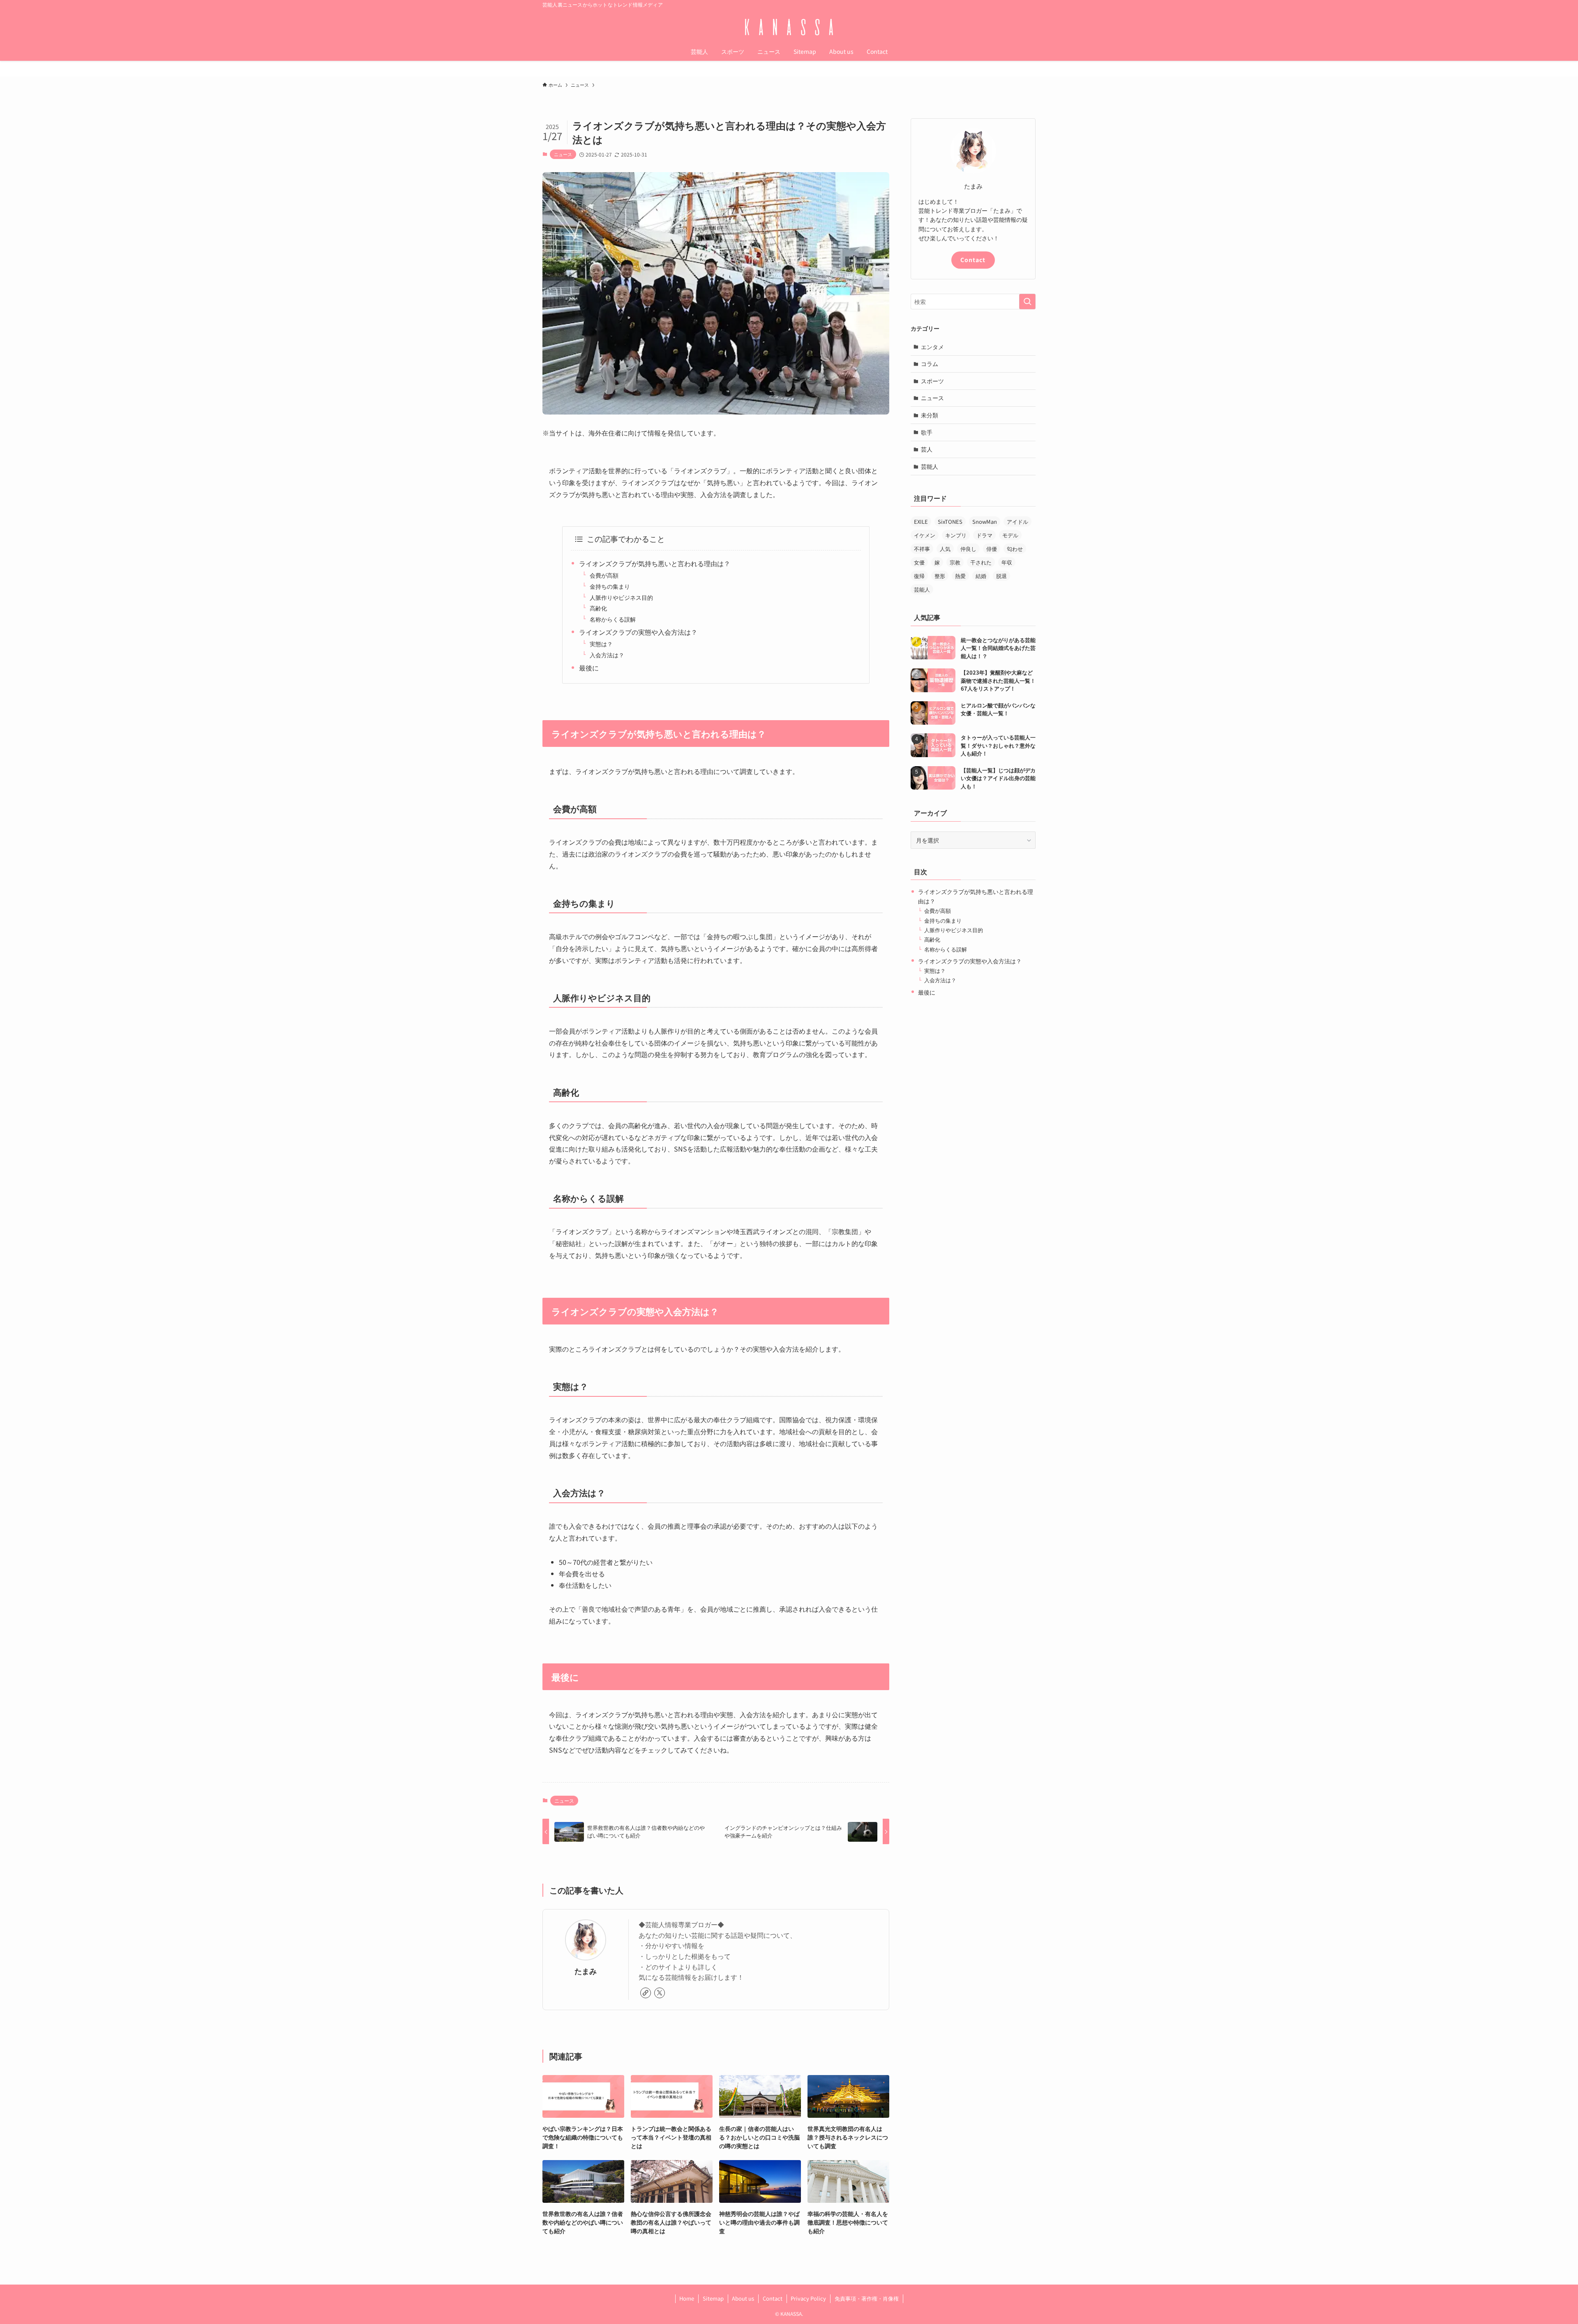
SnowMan (985, 522)
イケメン (925, 535)
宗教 (955, 562)
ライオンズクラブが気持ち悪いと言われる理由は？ (655, 563)
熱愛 (960, 576)
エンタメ (932, 347)
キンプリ (956, 535)
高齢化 (598, 608)
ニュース (563, 154)
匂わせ (1015, 549)
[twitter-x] (660, 1993)
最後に (589, 668)
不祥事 (922, 549)
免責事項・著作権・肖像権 (867, 2298)
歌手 (927, 432)
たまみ (586, 1971)
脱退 (1001, 576)
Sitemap (713, 2298)
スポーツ (932, 381)
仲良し (968, 549)
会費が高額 (604, 575)
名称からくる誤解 (613, 619)
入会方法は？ (607, 655)
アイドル (1017, 522)
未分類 (930, 415)
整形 (940, 576)
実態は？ (601, 644)
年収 (1007, 562)
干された (981, 562)
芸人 (927, 449)
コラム (930, 364)
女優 (919, 562)
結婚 (981, 576)
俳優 (992, 549)
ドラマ (984, 535)
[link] (646, 1993)
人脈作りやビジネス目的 (621, 597)
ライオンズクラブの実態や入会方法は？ (638, 632)
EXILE (921, 522)
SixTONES (950, 522)
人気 (945, 549)
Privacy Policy (808, 2298)
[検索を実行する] (1027, 302)
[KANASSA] (789, 27)
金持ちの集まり (610, 586)
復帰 (919, 576)
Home (687, 2298)
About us (743, 2298)
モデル (1010, 535)
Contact (973, 260)
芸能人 (930, 466)
